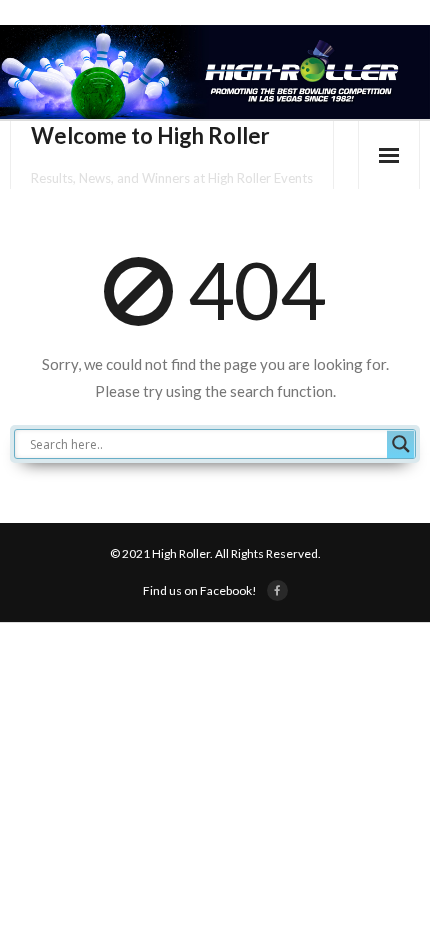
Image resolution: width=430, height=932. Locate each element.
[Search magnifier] (401, 444)
